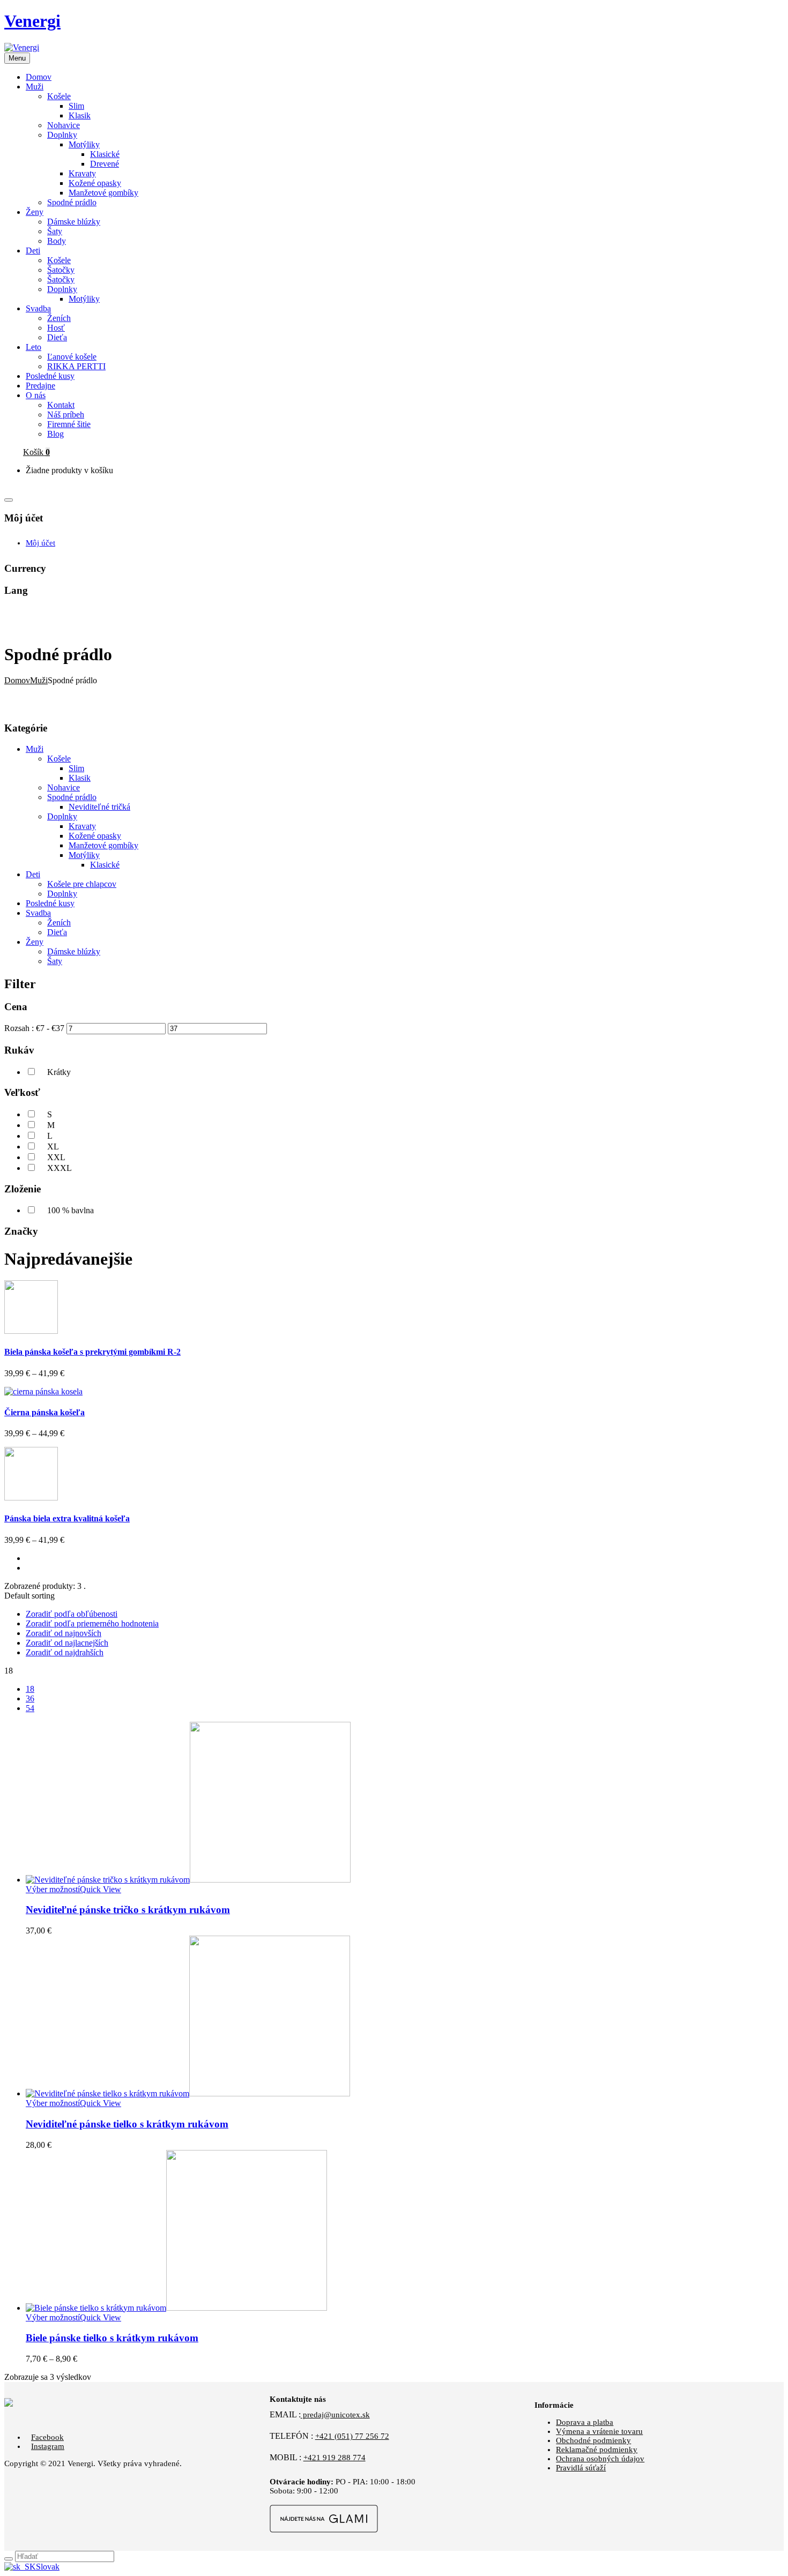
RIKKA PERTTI (76, 366)
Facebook (47, 2437)
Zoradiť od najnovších (64, 1633)
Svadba (38, 913)
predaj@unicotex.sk (335, 2415)
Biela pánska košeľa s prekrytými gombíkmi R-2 (92, 1352)
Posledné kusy (50, 903)
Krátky (59, 1072)
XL (53, 1147)
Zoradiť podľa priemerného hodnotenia (92, 1623)
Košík (36, 452)
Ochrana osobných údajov (600, 2459)
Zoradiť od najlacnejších (67, 1643)
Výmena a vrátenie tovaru (599, 2431)
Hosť (56, 328)
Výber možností (53, 1889)
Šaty (55, 231)
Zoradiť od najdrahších (65, 1652)
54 (30, 1708)
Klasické (105, 154)
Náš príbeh (66, 415)
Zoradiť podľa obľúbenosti (72, 1614)
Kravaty (82, 173)
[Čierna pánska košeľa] (43, 1391)
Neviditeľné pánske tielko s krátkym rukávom (127, 2124)
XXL (56, 1157)
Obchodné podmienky (593, 2440)
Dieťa (57, 337)
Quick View (101, 1889)
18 (30, 1689)
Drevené (105, 164)
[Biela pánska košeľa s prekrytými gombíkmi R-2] (31, 1331)
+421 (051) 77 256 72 (352, 2436)
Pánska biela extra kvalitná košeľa (67, 1518)
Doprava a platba (585, 2422)
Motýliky (84, 144)
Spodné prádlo (72, 202)
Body (57, 241)
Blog (55, 434)
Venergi (32, 21)
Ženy (35, 942)
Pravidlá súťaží (581, 2468)
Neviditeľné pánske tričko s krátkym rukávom (128, 1910)
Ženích (59, 318)
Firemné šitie (69, 424)
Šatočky (61, 270)
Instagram (48, 2446)
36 (30, 1698)
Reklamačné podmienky (597, 2450)
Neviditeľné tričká (99, 807)
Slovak (48, 2567)
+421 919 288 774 (334, 2458)
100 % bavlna (70, 1210)
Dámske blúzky (74, 222)
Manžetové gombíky (103, 193)
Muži (39, 680)
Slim (76, 106)
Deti (33, 874)
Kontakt (61, 405)
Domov (17, 680)
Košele (59, 96)
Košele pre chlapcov (82, 884)
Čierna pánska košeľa (44, 1412)
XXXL (60, 1168)
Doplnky (62, 135)
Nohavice (64, 125)
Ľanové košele (72, 357)
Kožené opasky (95, 183)
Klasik (80, 115)
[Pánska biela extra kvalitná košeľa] (31, 1498)
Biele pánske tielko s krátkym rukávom (112, 2338)
